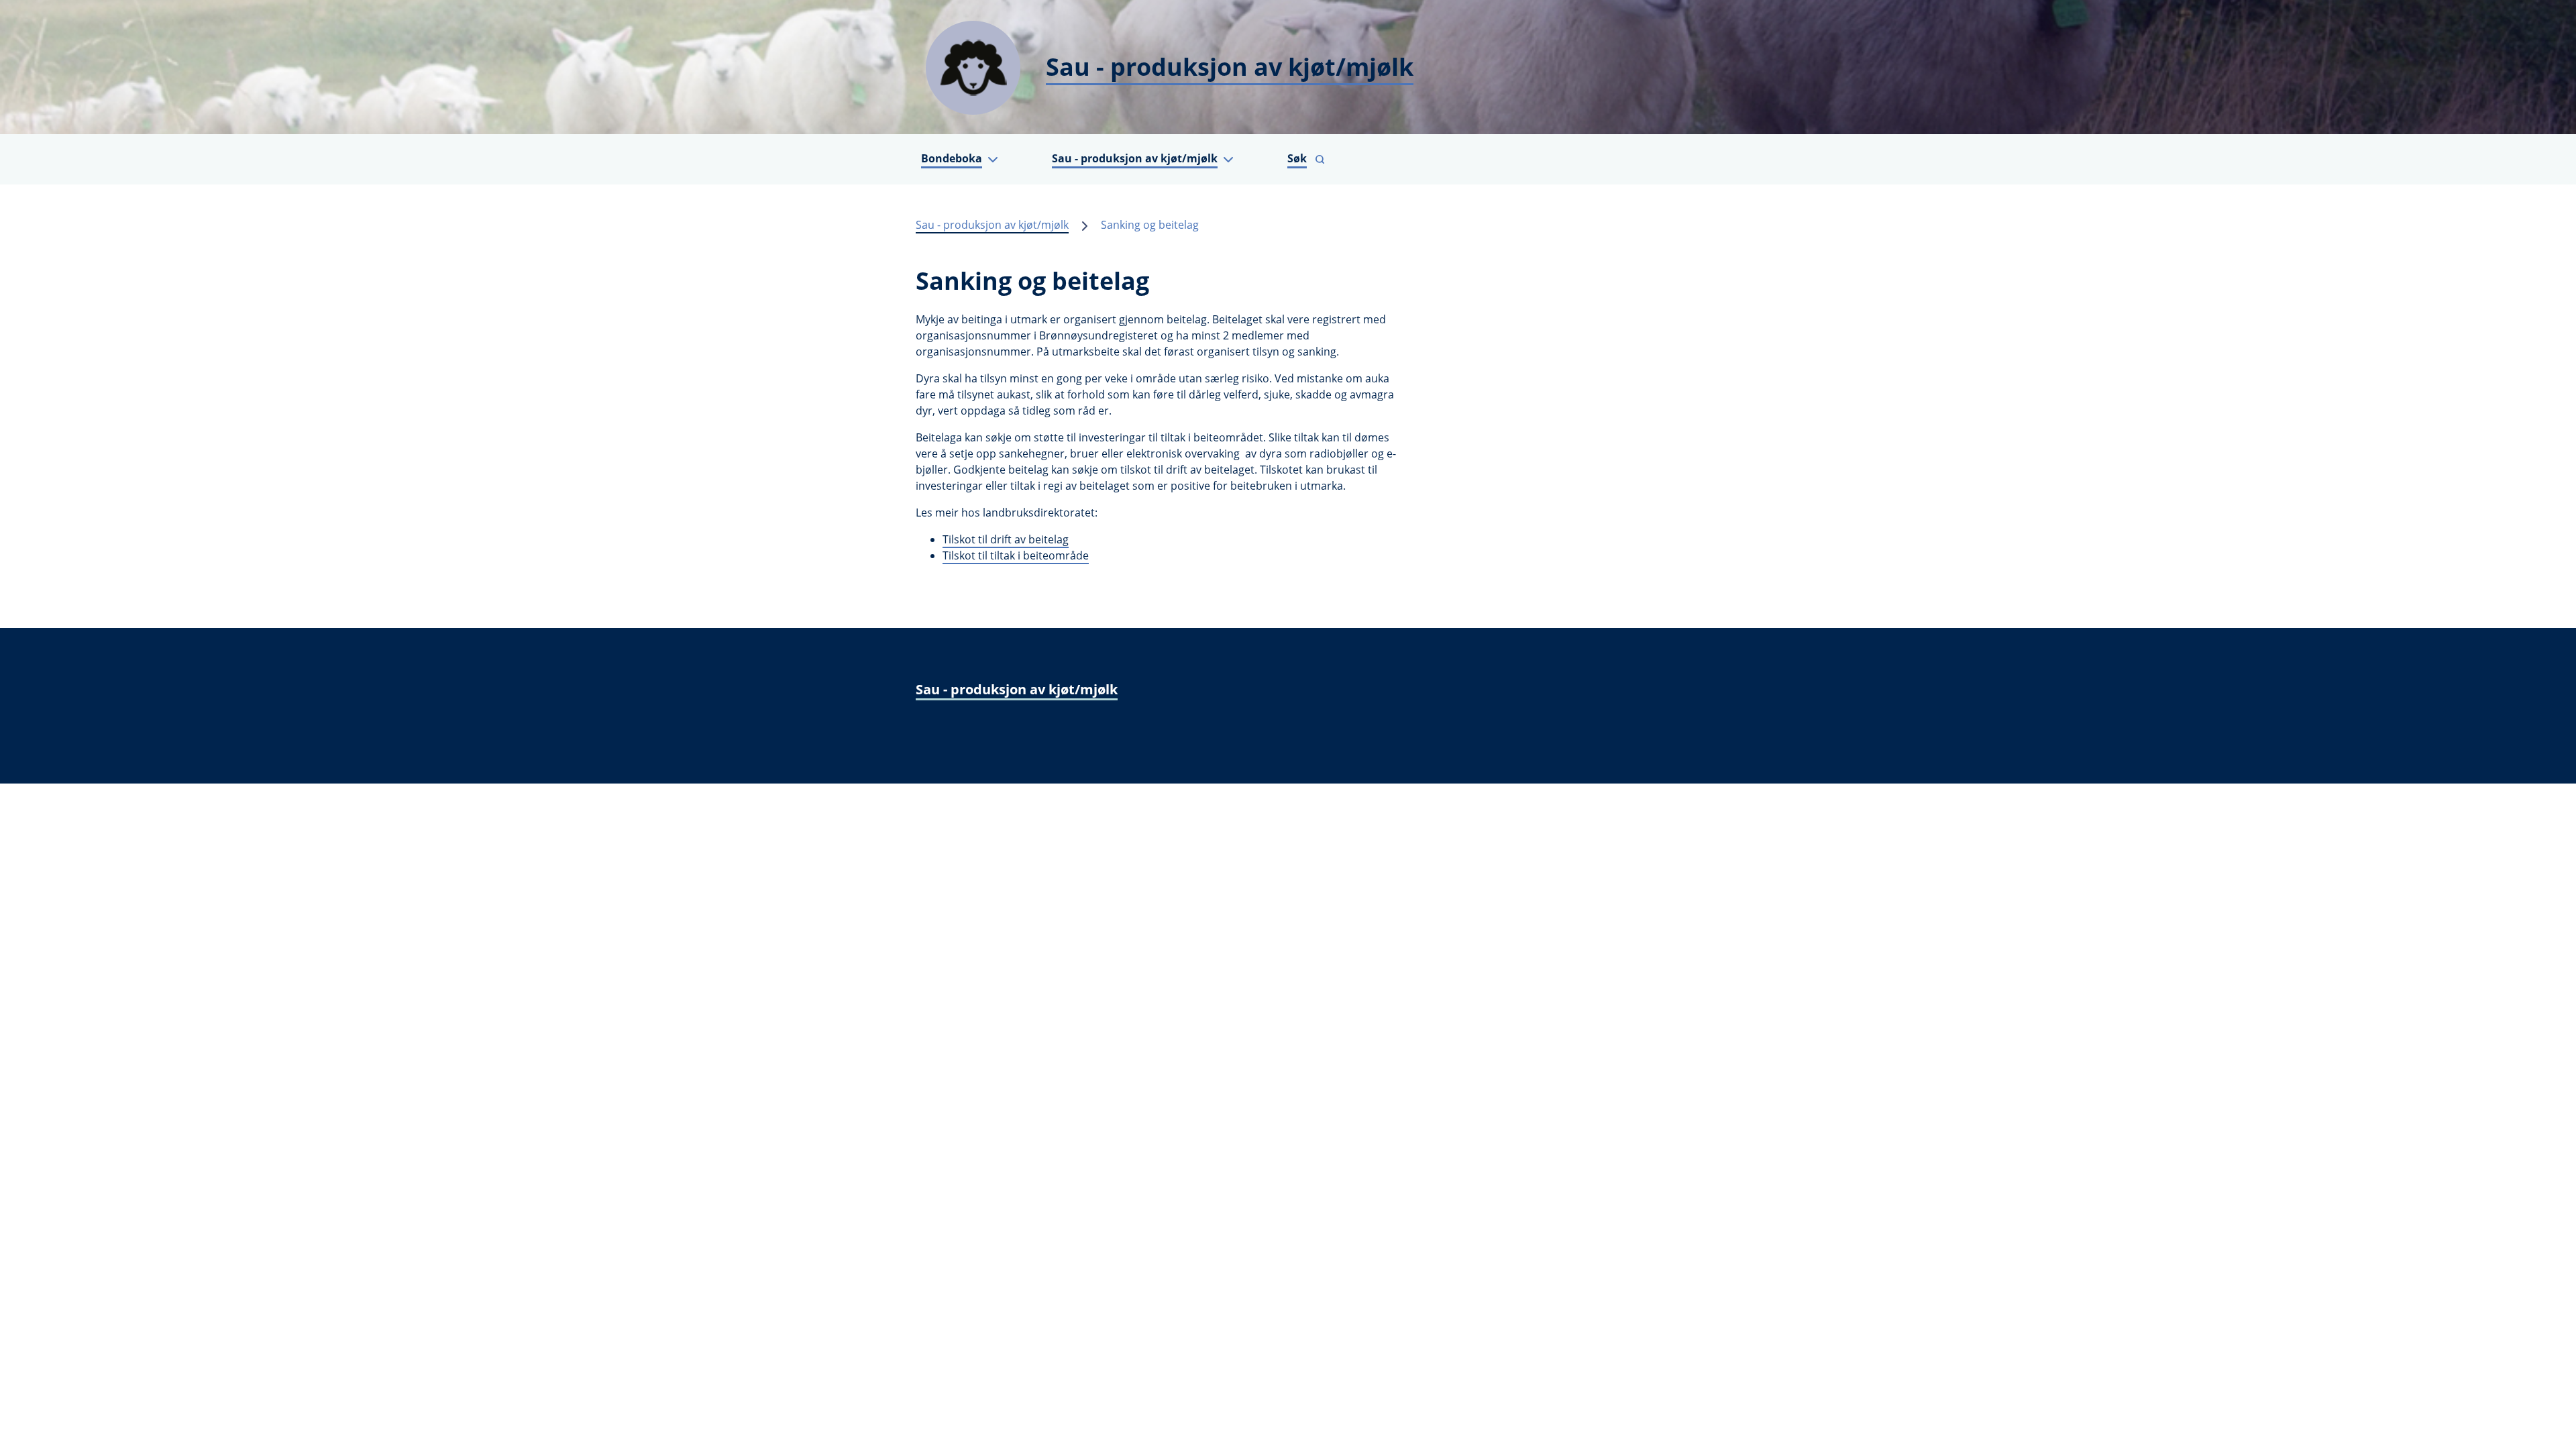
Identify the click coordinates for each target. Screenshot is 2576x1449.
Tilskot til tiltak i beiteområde (1016, 555)
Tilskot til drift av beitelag (1006, 539)
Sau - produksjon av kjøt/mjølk (992, 225)
